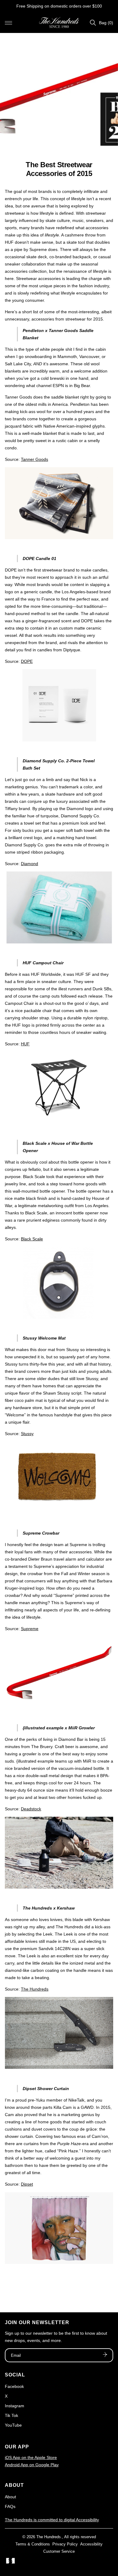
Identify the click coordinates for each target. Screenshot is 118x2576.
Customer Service (59, 2551)
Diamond (29, 864)
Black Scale (32, 1239)
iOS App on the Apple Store (31, 2457)
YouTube (13, 2425)
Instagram (15, 2406)
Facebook (14, 2386)
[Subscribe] (105, 2355)
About (10, 2497)
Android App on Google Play (32, 2465)
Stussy (27, 1434)
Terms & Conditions (33, 2544)
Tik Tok (11, 2415)
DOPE (27, 661)
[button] (8, 23)
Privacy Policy (65, 2544)
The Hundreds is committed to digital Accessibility (52, 2520)
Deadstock (31, 1809)
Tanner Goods (34, 459)
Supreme (30, 1629)
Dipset (27, 2184)
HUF (25, 1044)
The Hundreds (35, 1989)
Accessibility (91, 2544)
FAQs (10, 2506)
